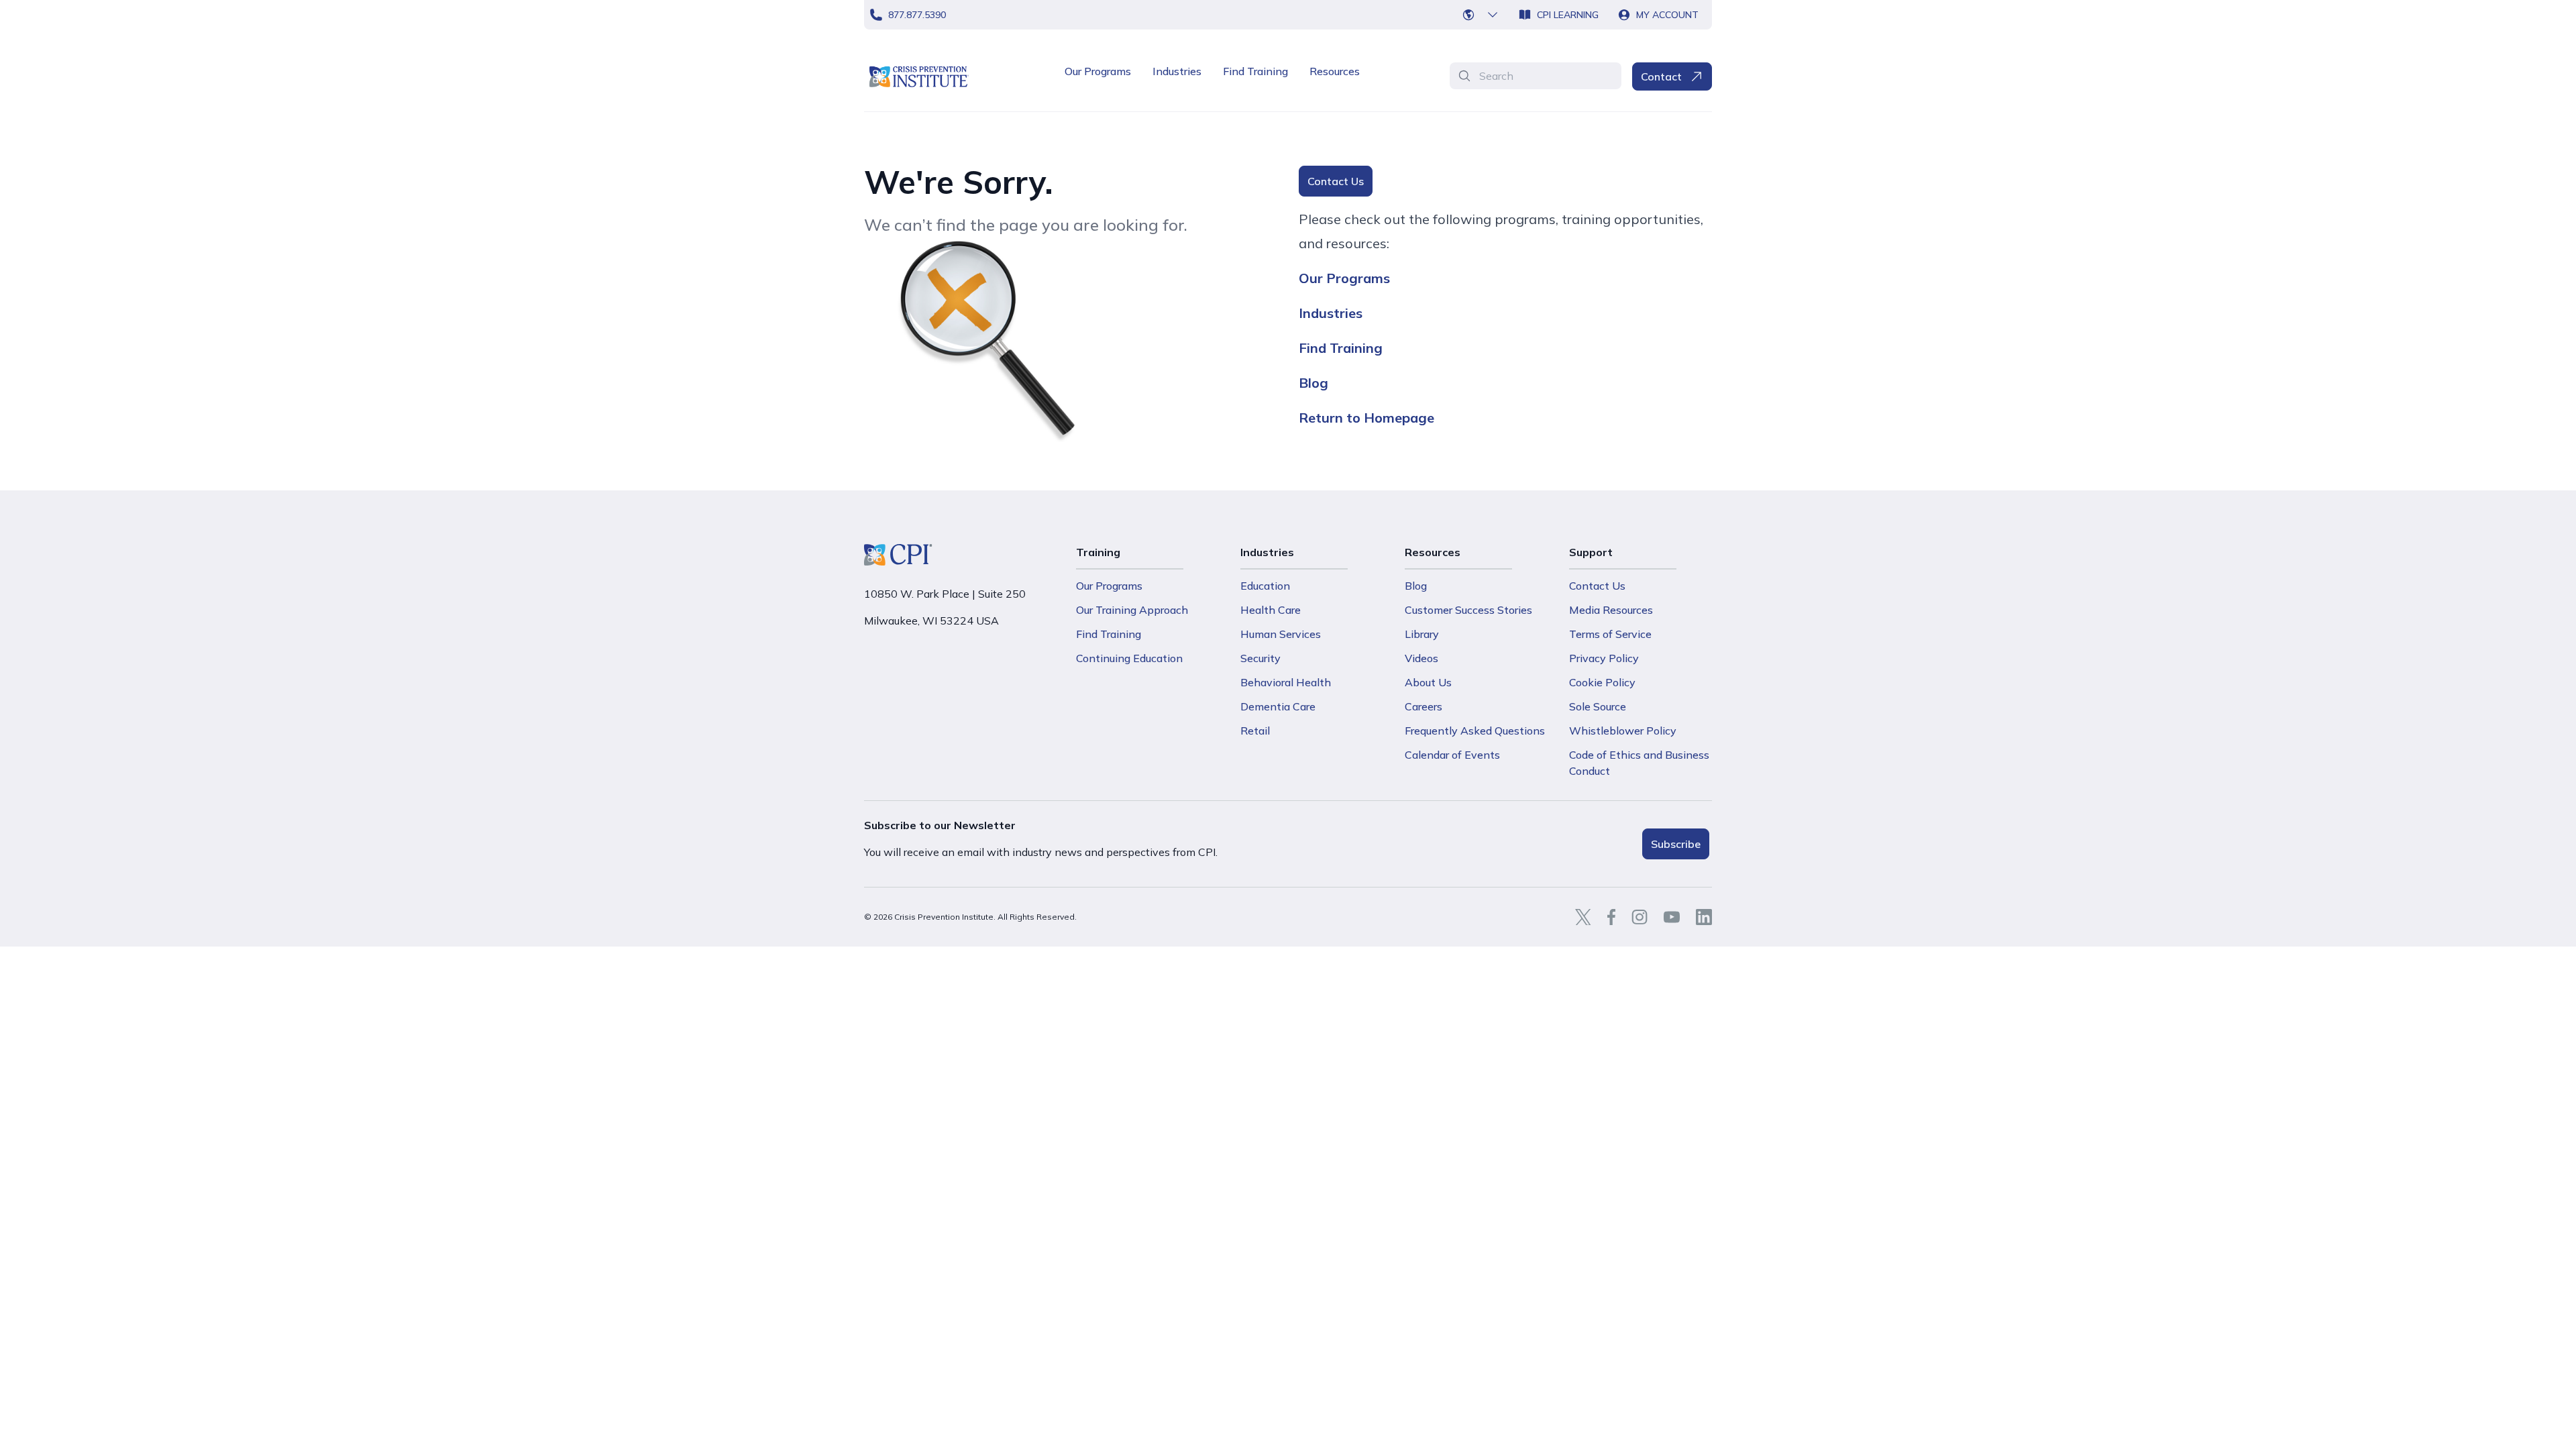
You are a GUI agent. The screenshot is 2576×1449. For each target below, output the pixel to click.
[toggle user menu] (1481, 15)
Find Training (1255, 71)
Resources (1335, 71)
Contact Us (1336, 181)
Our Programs (1098, 71)
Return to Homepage (1366, 418)
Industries (1177, 71)
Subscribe (1676, 844)
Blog (1313, 383)
